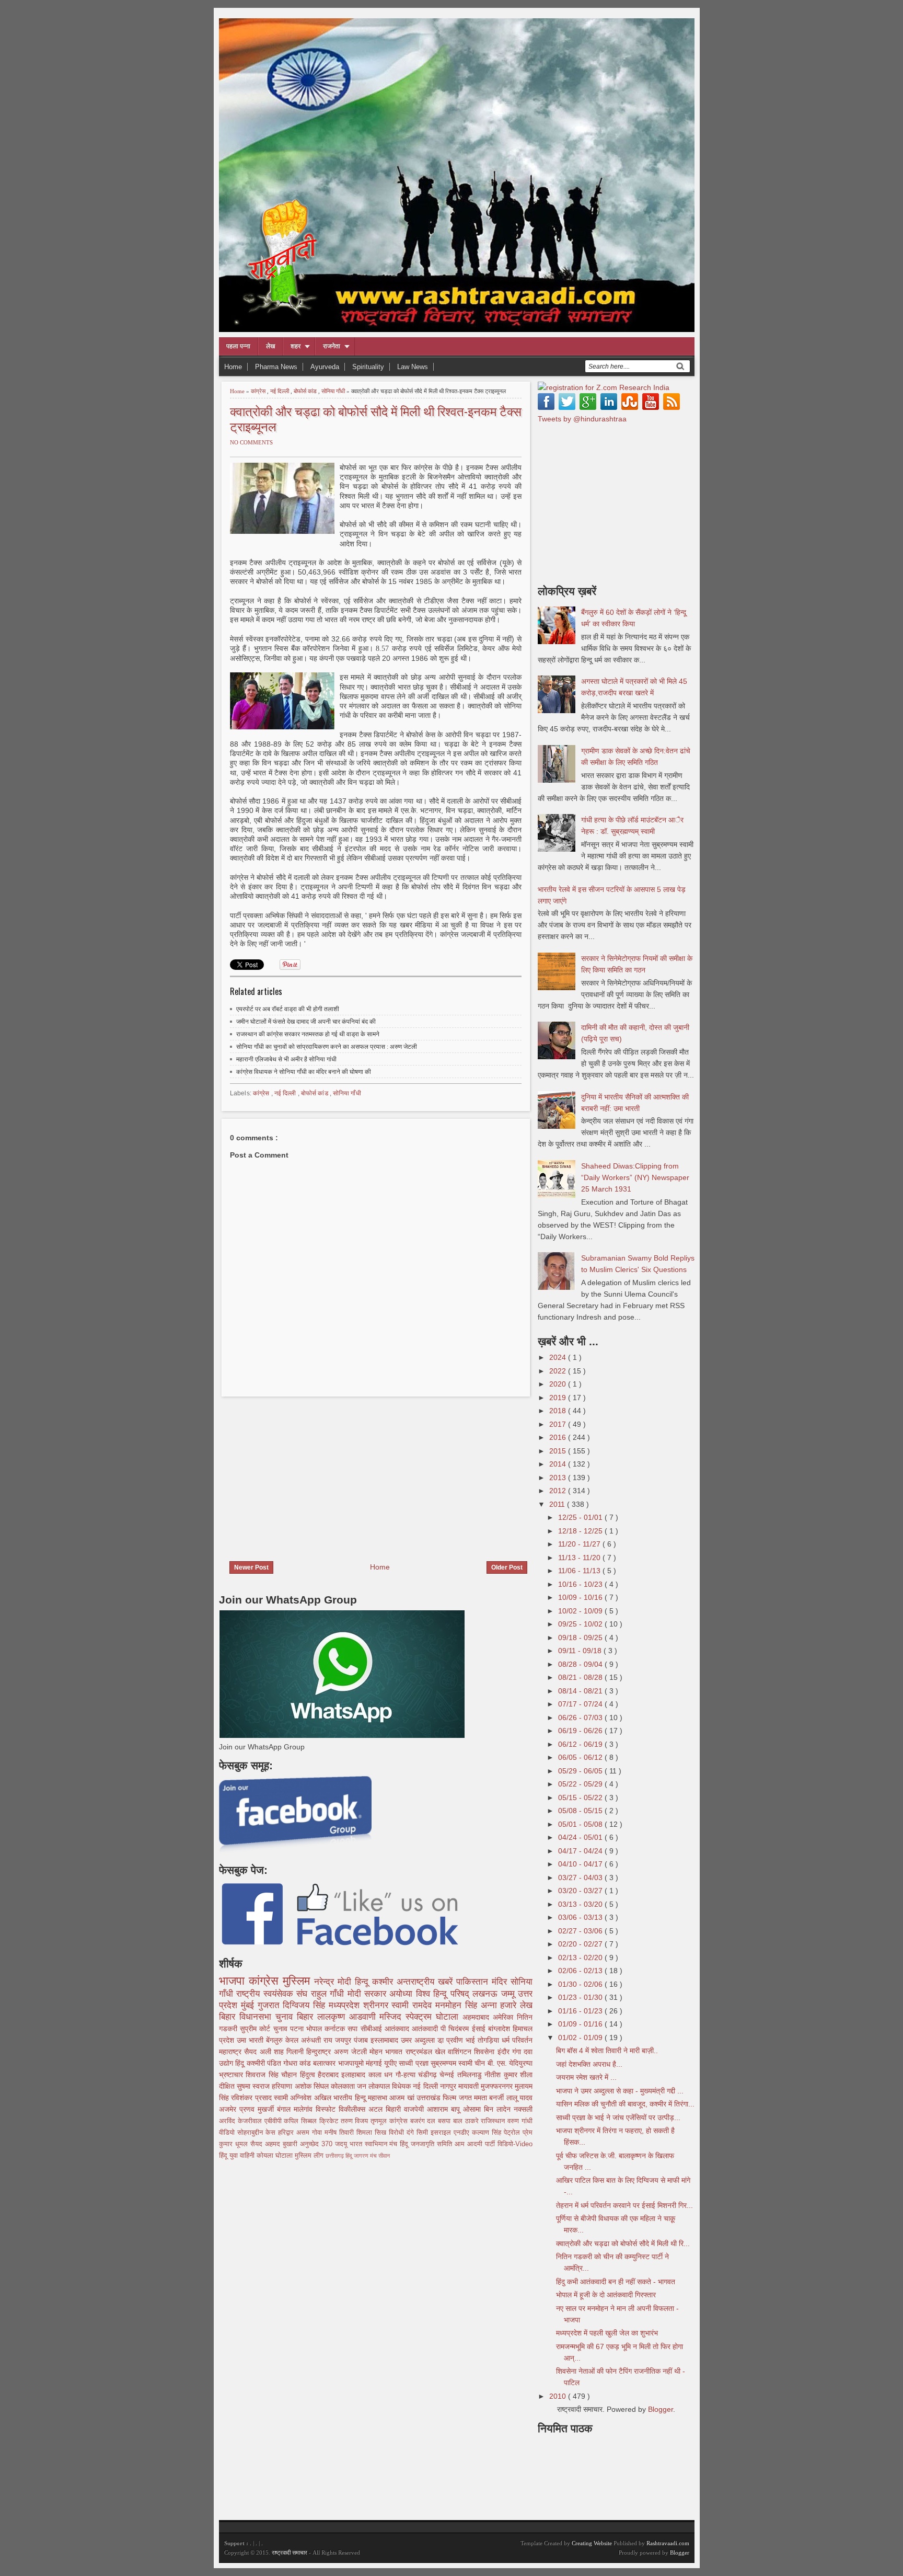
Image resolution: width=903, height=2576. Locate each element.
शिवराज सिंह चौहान (273, 2075)
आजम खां (403, 2098)
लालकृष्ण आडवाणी (349, 2017)
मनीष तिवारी (340, 2133)
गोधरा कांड (298, 2063)
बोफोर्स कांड (306, 391)
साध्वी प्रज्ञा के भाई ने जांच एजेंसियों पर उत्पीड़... (618, 2117)
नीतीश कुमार (502, 2075)
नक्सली (523, 2109)
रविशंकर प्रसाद (252, 2098)
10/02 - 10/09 (581, 1611)
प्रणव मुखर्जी (258, 2109)
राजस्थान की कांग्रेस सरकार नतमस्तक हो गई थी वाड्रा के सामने (308, 1034)
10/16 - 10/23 (581, 1584)
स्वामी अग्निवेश (294, 2098)
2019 (559, 1398)
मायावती (470, 2086)
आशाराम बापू (445, 2109)
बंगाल (285, 2109)
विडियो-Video (515, 2144)
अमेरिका (505, 2017)
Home (233, 367)
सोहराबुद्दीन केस (258, 2133)
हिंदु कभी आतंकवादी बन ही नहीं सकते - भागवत (616, 2282)
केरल (293, 2040)
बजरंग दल (424, 2121)
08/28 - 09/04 (581, 1664)
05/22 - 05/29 (581, 1784)
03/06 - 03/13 (581, 1917)
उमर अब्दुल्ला (419, 2040)
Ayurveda (325, 367)
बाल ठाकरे (467, 2121)
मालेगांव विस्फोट (316, 2109)
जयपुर (344, 2040)
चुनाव (282, 2029)
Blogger (661, 2409)
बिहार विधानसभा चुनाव (258, 2017)
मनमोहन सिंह (458, 2005)
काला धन (382, 2075)
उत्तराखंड (430, 2098)
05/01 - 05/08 (581, 1824)
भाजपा (234, 1981)
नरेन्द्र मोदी (334, 1982)
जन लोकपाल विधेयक (385, 2086)
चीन (481, 2063)
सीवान (384, 2156)
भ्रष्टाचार (232, 2075)
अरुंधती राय (318, 2040)
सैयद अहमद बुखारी (275, 2144)
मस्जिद (392, 2017)
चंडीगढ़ (429, 2075)
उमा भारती (251, 2040)
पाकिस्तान (474, 1982)
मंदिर (501, 1982)
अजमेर (229, 2109)
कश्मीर (384, 1982)
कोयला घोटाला (276, 2156)
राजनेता (332, 346)
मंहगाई (375, 2063)
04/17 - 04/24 (581, 1851)
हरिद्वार (287, 2133)
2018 (559, 1411)
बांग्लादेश (500, 2029)
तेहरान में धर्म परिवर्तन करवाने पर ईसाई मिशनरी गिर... (624, 2205)
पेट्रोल (513, 2133)
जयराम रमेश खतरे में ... (586, 2077)
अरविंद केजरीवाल (242, 2121)
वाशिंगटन (461, 2052)
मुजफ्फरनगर (498, 2086)
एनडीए (463, 2133)
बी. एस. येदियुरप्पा (510, 2063)
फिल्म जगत (458, 2098)
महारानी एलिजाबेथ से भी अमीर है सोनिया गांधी (286, 1059)
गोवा (318, 2133)
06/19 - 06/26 (581, 1731)
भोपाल (315, 2029)
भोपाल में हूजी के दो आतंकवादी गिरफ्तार (606, 2295)
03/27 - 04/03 (581, 1877)
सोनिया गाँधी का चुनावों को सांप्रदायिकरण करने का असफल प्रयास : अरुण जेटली (327, 1047)
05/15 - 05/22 (581, 1798)
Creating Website (592, 2543)
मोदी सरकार (369, 1994)
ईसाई (480, 2029)
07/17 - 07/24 (581, 1704)
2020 (559, 1384)
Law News (413, 367)
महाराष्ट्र (231, 2052)
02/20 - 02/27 (581, 1944)
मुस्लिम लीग (310, 2156)
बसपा (445, 2121)
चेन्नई (448, 2075)
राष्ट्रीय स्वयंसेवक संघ (273, 1994)
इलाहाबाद (355, 2075)
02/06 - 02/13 (581, 1971)
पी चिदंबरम (456, 2029)
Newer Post (251, 1567)
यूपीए (391, 2063)
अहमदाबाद (478, 2017)
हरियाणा (283, 2086)
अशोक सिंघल (313, 2086)
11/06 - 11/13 (580, 1571)
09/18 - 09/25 (581, 1638)
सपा (354, 2029)
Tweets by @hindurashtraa (582, 419)
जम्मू (510, 1994)
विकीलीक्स (354, 2109)
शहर (296, 346)
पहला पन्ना (238, 346)
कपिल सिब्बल (302, 2121)
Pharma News (276, 367)
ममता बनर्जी (490, 2098)
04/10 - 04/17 (581, 1864)
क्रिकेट (330, 2121)
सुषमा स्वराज (254, 2086)
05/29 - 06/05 (581, 1771)
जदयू (342, 2144)
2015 (559, 1451)
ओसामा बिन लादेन (488, 2109)
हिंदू (241, 2063)
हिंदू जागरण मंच (362, 2156)
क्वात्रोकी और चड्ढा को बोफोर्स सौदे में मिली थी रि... (623, 2243)
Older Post (507, 1567)
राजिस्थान (494, 2121)
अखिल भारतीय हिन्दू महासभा (352, 2098)
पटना (298, 2029)
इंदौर (505, 2052)
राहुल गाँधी (329, 1994)
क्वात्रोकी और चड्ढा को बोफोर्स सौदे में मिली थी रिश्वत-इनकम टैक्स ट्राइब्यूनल (376, 418)
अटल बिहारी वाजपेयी (398, 2109)
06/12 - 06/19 (581, 1744)
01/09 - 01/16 (581, 2024)
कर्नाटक (336, 2029)
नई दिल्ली (280, 391)
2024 (559, 1357)
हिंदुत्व (309, 2075)
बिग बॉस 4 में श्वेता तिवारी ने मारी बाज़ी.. (607, 2051)
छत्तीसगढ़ (335, 2156)
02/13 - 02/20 (581, 1957)
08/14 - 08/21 (581, 1691)
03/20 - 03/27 (581, 1891)
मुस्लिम (298, 1981)
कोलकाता (344, 2086)
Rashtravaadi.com (668, 2543)
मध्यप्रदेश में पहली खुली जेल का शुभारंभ (607, 2333)
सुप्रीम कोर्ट (256, 2029)
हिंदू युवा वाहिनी (238, 2156)
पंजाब (362, 2040)
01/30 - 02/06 (581, 1984)
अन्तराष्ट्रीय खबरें (426, 1982)
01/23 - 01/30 (581, 1997)
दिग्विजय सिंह (306, 2005)
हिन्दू (363, 1982)
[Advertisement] (307, 1472)
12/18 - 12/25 (581, 1531)
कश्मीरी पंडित (265, 2063)
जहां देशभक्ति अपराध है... (589, 2064)
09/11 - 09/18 (581, 1651)
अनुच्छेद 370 (317, 2144)
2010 (559, 2396)
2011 (558, 1504)
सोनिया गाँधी (334, 391)
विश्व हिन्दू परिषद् (444, 1994)
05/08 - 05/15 (581, 1811)
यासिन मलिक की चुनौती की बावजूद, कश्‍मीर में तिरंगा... (625, 2104)
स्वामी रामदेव (413, 2005)
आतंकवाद (398, 2029)
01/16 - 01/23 (581, 2011)
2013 (559, 1478)
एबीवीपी (274, 2121)
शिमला (366, 2133)
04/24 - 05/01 (581, 1837)
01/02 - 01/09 (581, 2037)
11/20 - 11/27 (580, 1544)
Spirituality (368, 367)
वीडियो (228, 2133)
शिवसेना (485, 2052)
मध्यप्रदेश (346, 2005)
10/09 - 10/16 (581, 1597)
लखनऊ (487, 1994)
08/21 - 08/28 (581, 1677)
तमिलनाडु (471, 2075)
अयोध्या (402, 1994)
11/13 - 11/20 (580, 1558)
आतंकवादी (426, 2029)
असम (304, 2133)
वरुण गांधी (520, 2121)
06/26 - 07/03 (581, 1718)
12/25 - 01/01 (581, 1517)
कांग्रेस (259, 391)
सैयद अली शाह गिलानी (275, 2052)
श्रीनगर (378, 2005)
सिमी (424, 2133)
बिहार (307, 2017)
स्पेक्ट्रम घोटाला (434, 2017)
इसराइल (442, 2133)
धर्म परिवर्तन (517, 2040)
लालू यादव (519, 2098)
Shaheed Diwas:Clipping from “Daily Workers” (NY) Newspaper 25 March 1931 (635, 1177)
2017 (559, 1424)
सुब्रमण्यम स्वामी (453, 2063)
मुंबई (249, 2005)
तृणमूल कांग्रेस (390, 2121)
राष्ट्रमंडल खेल (427, 2052)
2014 (559, 1464)
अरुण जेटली (352, 2052)
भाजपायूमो (352, 2063)
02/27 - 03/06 (581, 1931)
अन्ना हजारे (501, 2005)
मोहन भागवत (387, 2052)
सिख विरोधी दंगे (396, 2133)
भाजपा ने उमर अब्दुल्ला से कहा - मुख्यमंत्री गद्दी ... (620, 2091)
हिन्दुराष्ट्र (320, 2052)
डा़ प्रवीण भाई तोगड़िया (470, 2040)
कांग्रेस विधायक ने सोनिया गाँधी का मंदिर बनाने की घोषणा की (304, 1072)
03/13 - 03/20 (581, 1904)
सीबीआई (373, 2029)
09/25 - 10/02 (581, 1624)
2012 (559, 1491)
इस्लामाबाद (386, 2040)
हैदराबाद (329, 2075)
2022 (559, 1371)
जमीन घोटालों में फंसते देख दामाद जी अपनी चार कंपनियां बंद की (306, 1022)
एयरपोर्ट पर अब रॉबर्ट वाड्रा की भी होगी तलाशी (288, 1009)
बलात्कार (325, 2063)
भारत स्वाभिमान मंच (375, 2144)
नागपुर (449, 2086)
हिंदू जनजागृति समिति (427, 2144)
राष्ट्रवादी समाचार (290, 2552)
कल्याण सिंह (488, 2133)
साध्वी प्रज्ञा (414, 2063)
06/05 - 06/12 (581, 1757)
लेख (270, 346)
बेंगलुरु (276, 2040)
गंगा (518, 2052)
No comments (251, 442)
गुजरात (270, 2005)
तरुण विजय (356, 2121)
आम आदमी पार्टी (476, 2144)
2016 (559, 1437)
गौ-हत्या (407, 2075)
